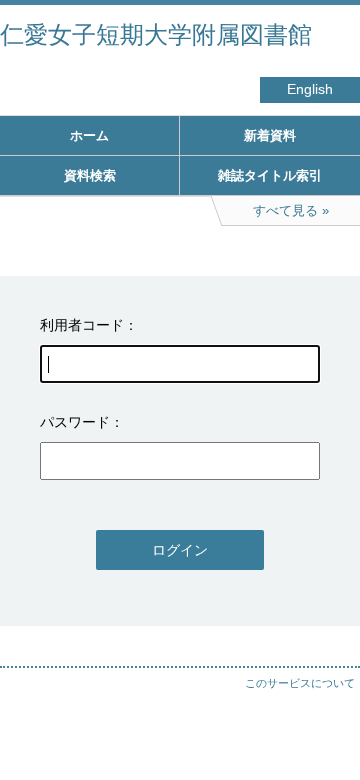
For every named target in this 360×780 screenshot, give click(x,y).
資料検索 (90, 175)
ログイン (180, 550)
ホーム (89, 135)
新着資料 (270, 135)
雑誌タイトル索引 (270, 175)
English (310, 89)
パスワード (75, 422)
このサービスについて (300, 683)
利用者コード (82, 325)
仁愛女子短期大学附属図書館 (156, 34)
